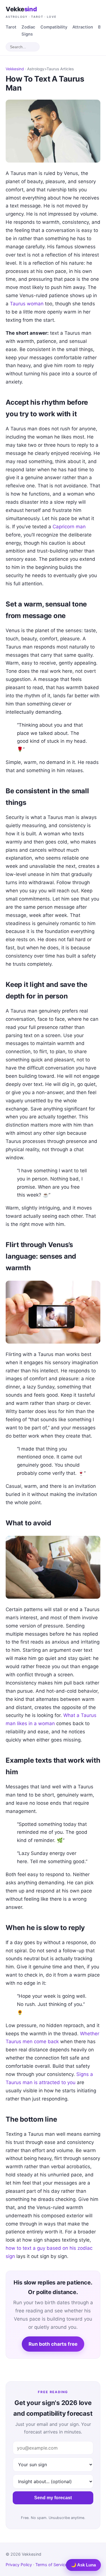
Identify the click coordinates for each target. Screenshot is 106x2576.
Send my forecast (53, 2498)
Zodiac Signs (28, 31)
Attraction (83, 27)
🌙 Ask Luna (83, 2565)
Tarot (11, 27)
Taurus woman (27, 304)
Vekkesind (15, 69)
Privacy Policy (19, 2565)
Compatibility (54, 27)
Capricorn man (69, 527)
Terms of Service (51, 2565)
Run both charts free (53, 2344)
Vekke (31, 12)
